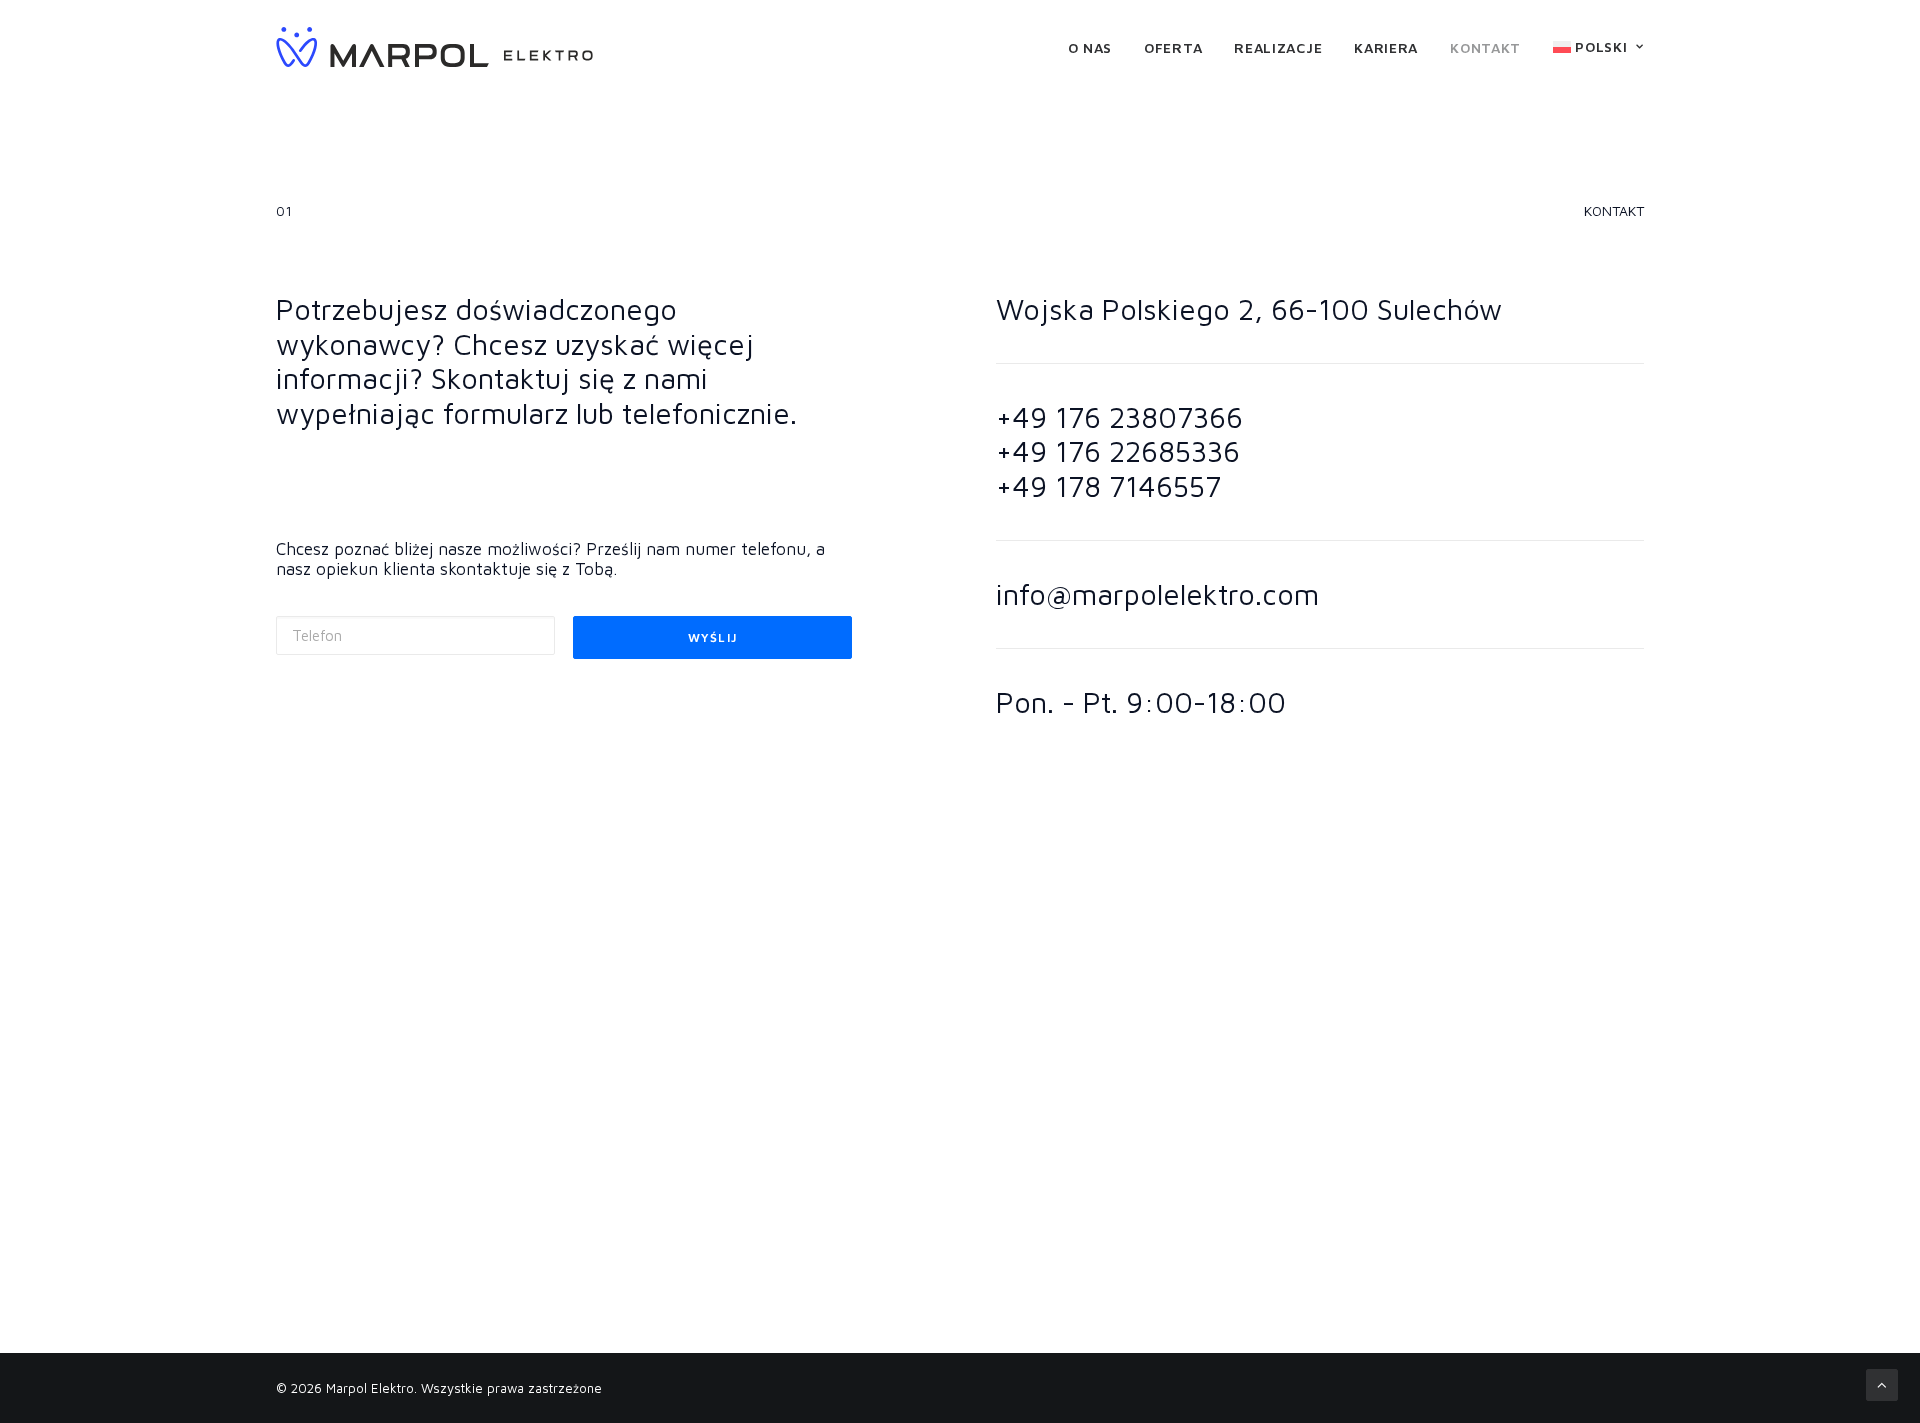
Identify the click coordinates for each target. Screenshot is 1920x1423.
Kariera (1386, 47)
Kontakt (1485, 47)
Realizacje (1278, 47)
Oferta (1173, 47)
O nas (1090, 47)
